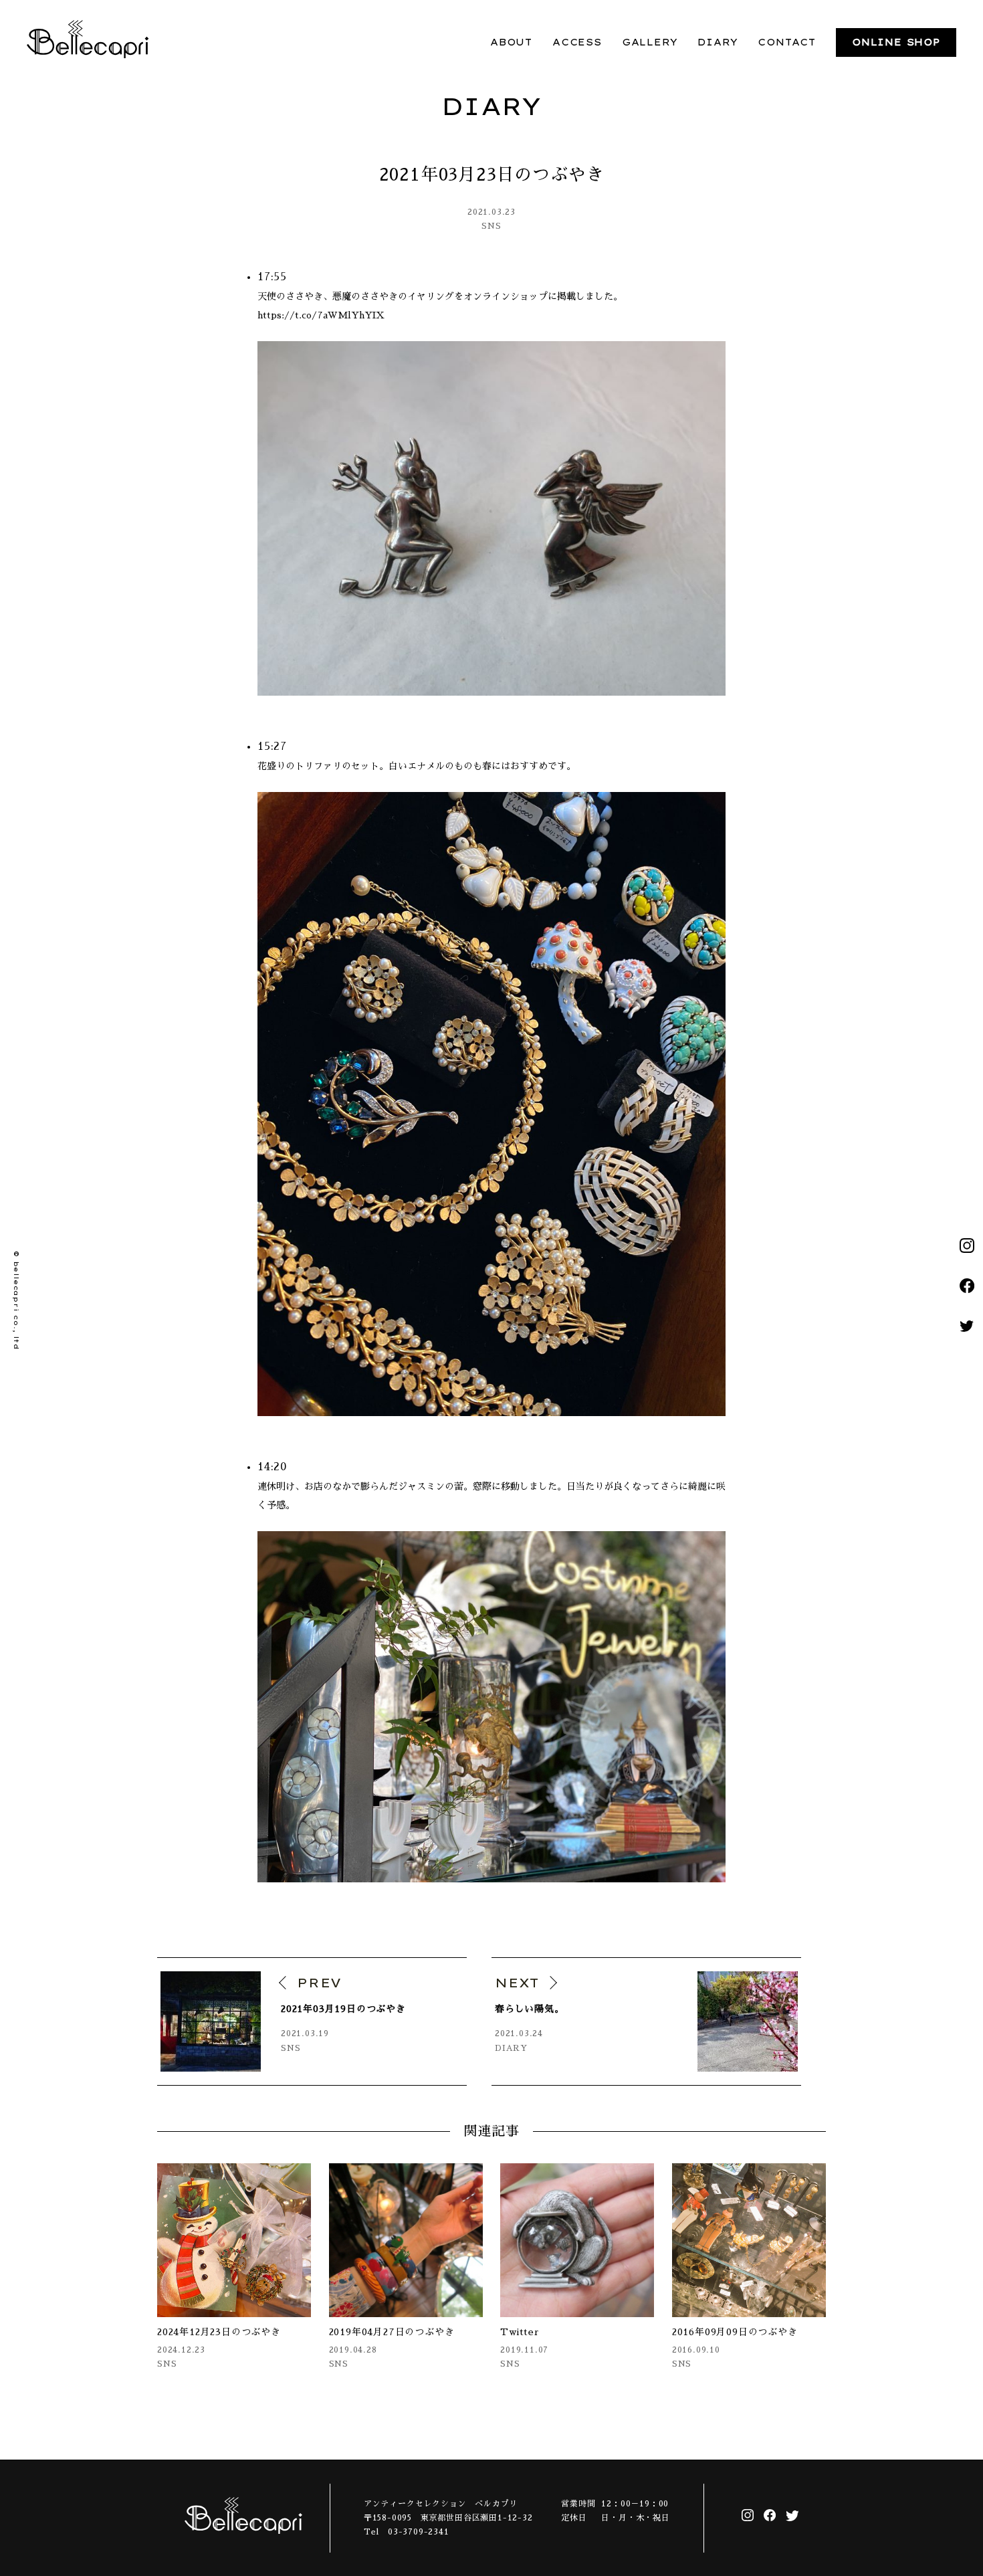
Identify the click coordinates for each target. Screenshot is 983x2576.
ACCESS (577, 42)
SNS (491, 226)
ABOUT (511, 42)
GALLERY (650, 42)
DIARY (718, 42)
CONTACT (787, 42)
